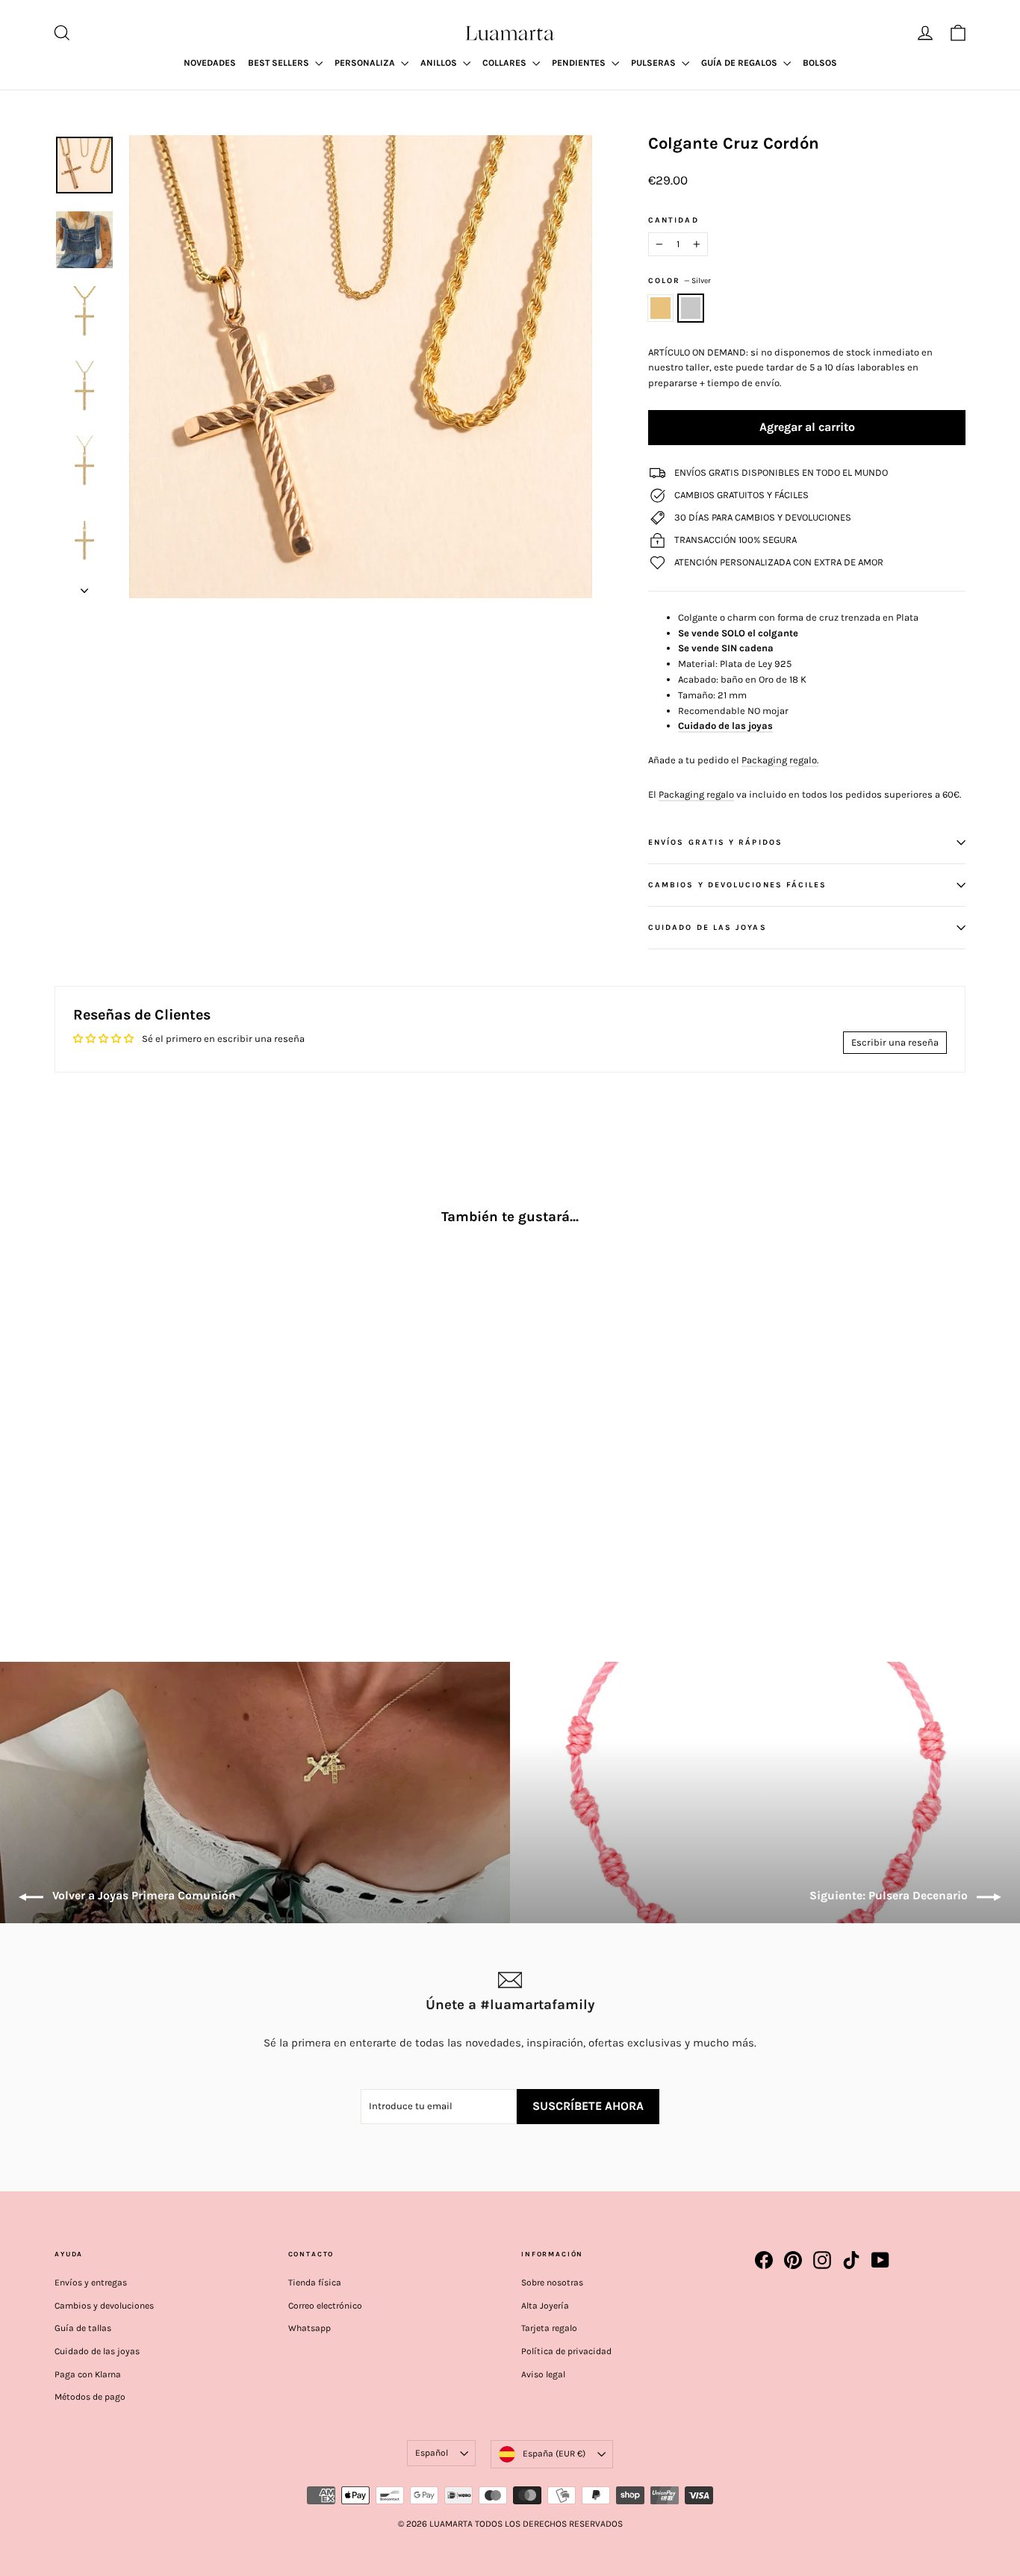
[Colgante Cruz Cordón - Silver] (83, 1529)
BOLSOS (820, 63)
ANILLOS (440, 63)
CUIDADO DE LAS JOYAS (708, 927)
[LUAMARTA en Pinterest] (793, 2260)
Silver (691, 308)
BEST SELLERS (280, 63)
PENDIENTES (580, 63)
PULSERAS (654, 63)
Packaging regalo (696, 794)
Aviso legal (543, 2374)
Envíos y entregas (91, 2282)
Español (432, 2453)
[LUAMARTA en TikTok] (851, 2260)
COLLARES (506, 63)
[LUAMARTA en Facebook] (764, 2260)
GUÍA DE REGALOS (740, 63)
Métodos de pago (90, 2397)
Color (680, 280)
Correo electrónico (325, 2306)
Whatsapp (310, 2328)
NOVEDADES (210, 63)
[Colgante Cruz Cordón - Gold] (64, 1529)
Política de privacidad (566, 2351)
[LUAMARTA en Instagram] (822, 2260)
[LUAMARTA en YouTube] (880, 2260)
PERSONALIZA (366, 63)
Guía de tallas (83, 2328)
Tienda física (315, 2282)
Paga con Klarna (88, 2374)
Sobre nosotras (552, 2282)
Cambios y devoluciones (104, 2306)
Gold (660, 308)
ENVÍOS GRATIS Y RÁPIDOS (715, 842)
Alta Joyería (545, 2306)
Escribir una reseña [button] (895, 1042)
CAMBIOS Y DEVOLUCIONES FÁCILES (737, 885)
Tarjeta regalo (549, 2328)
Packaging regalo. (780, 760)
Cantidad (674, 220)
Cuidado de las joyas (97, 2351)
